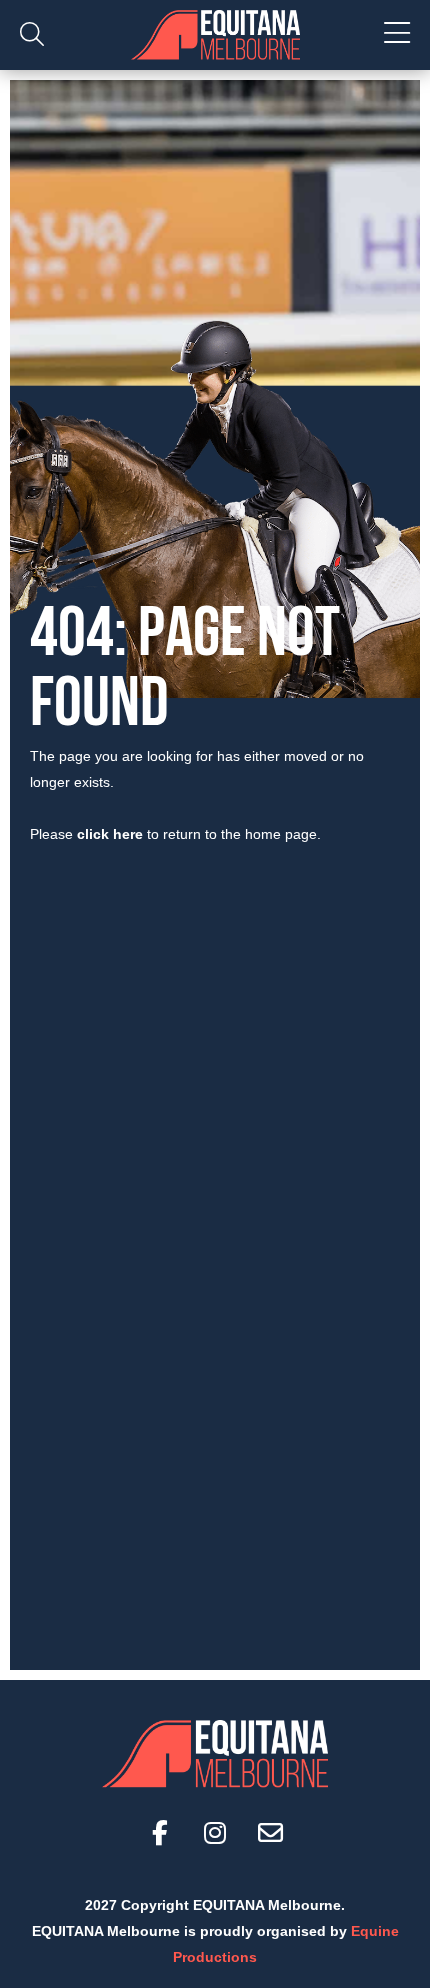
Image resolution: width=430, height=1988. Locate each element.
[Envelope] (270, 1833)
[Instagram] (215, 1833)
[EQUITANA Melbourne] (215, 35)
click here (110, 834)
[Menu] (397, 35)
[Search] (32, 35)
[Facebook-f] (160, 1833)
